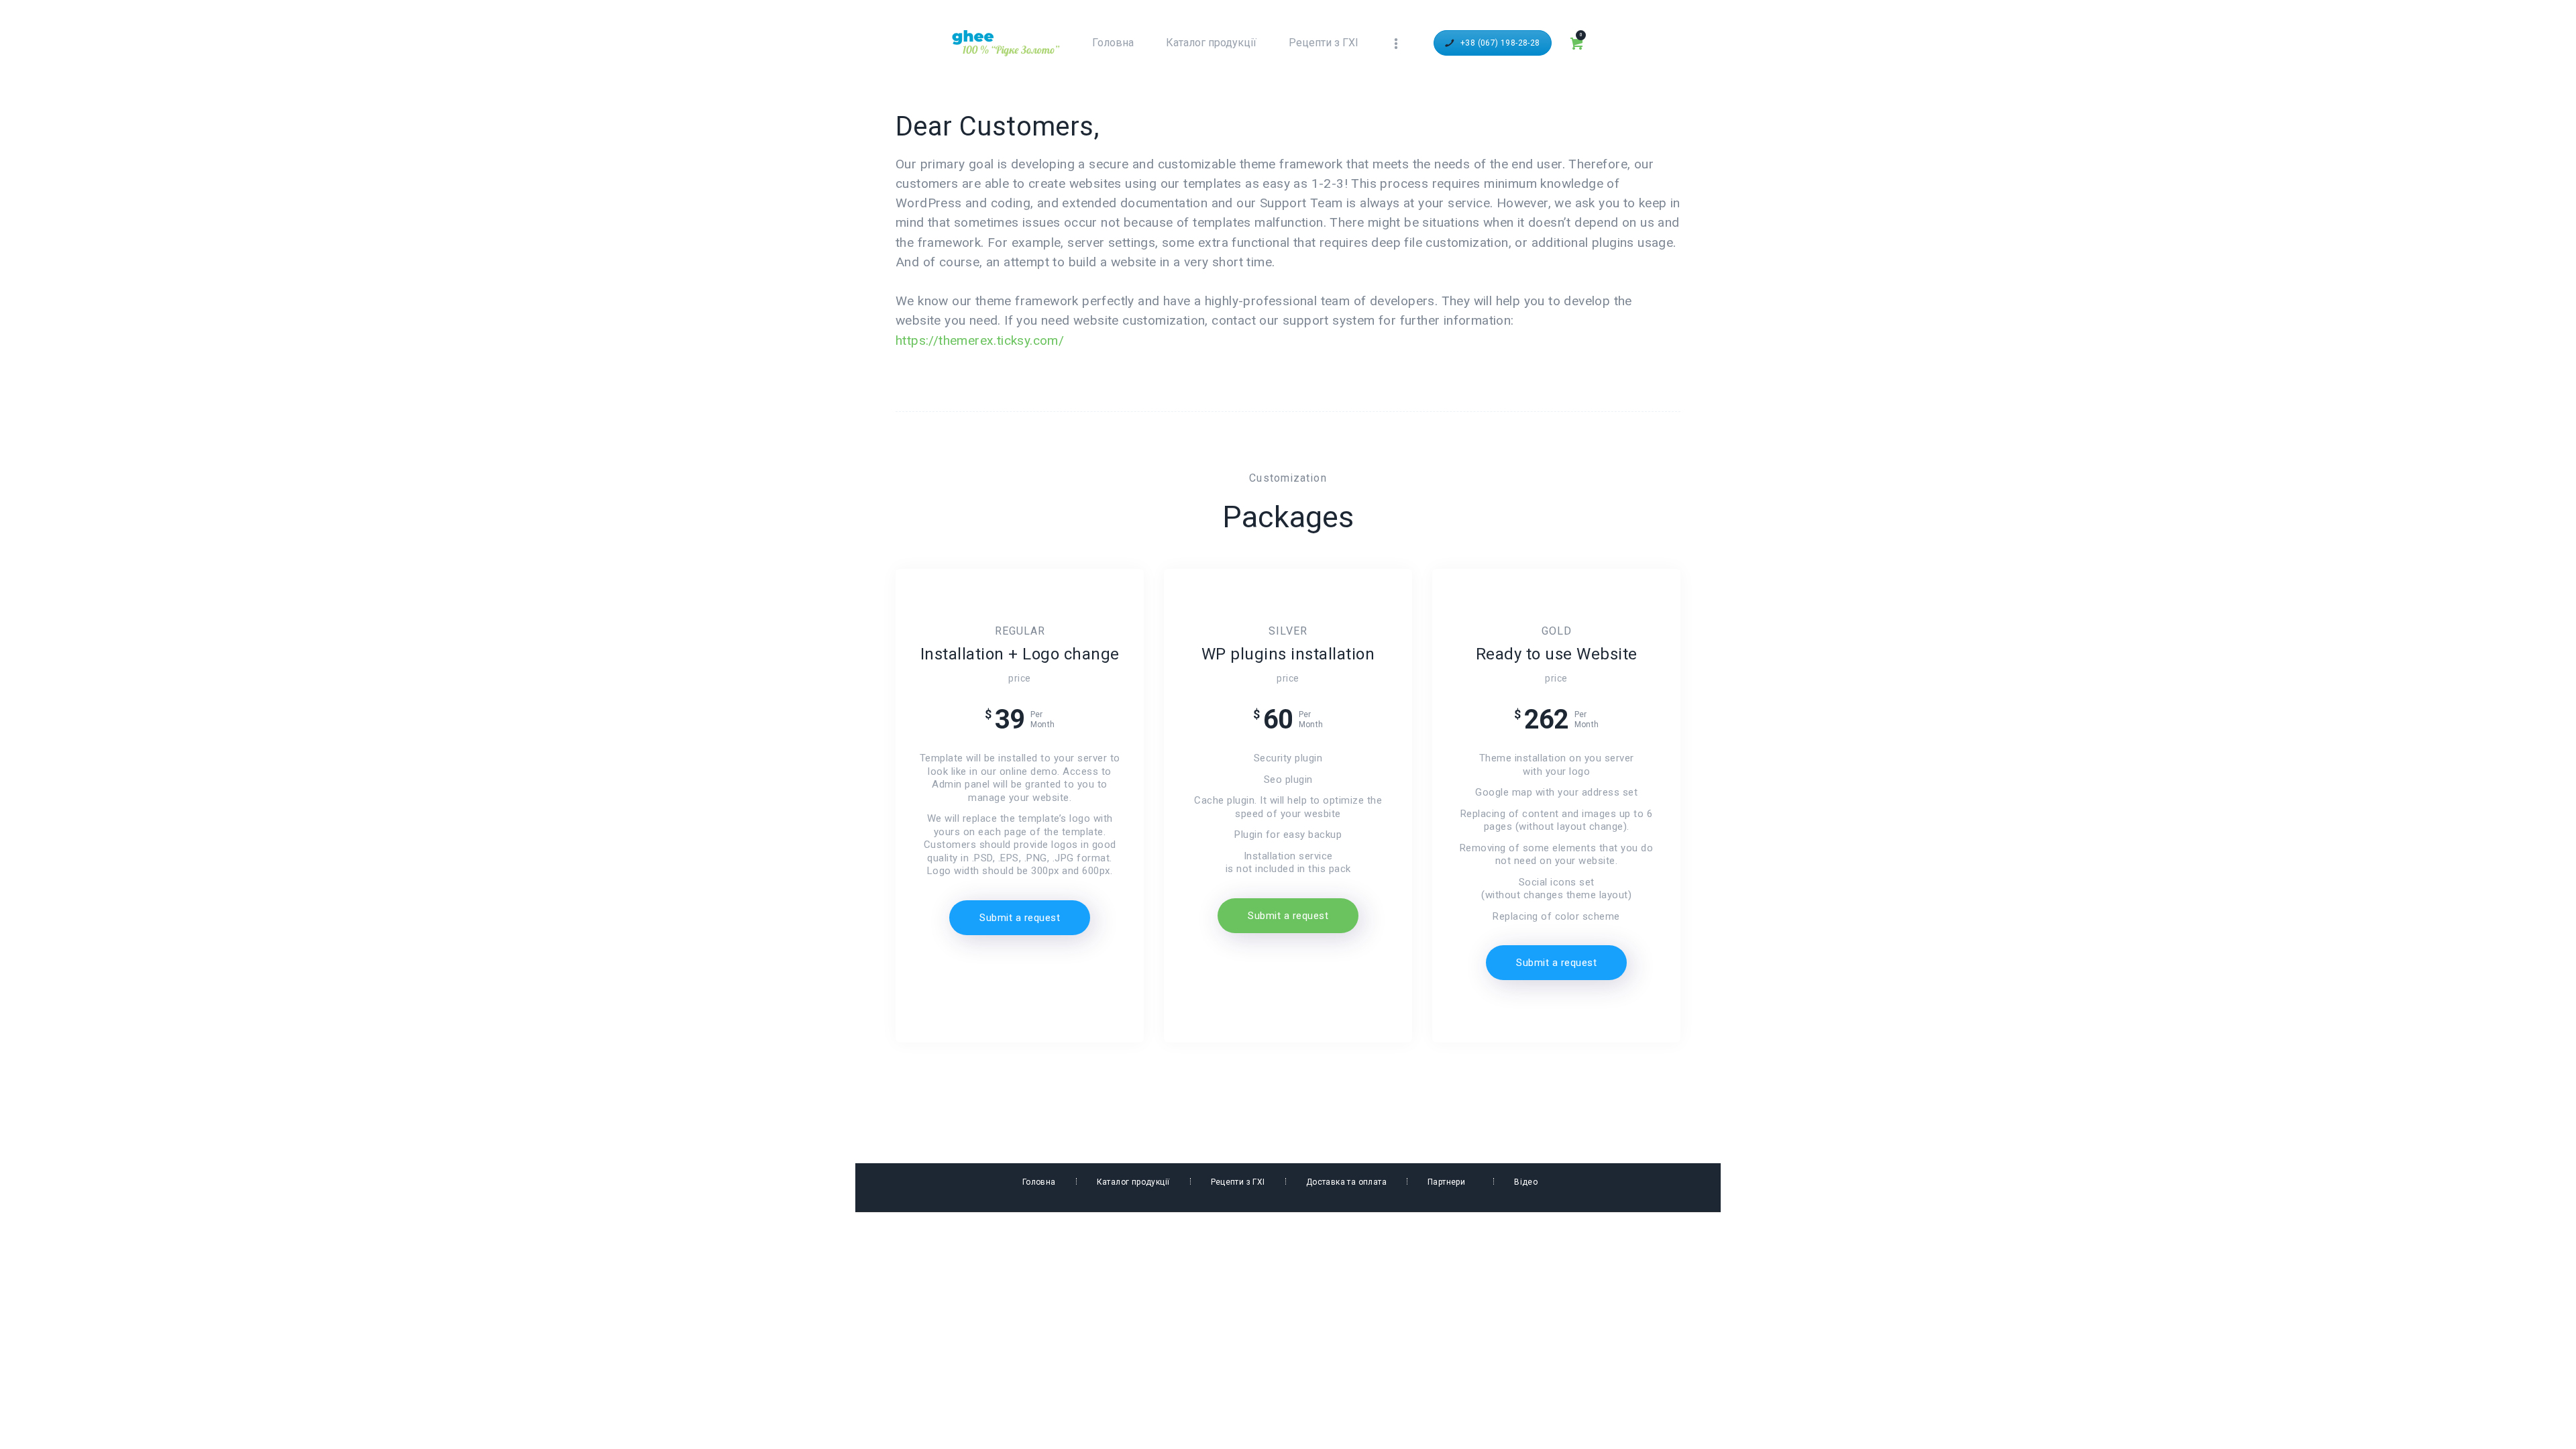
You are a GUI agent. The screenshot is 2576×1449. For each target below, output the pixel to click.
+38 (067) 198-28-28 (1500, 43)
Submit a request (1020, 918)
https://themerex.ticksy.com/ (980, 340)
